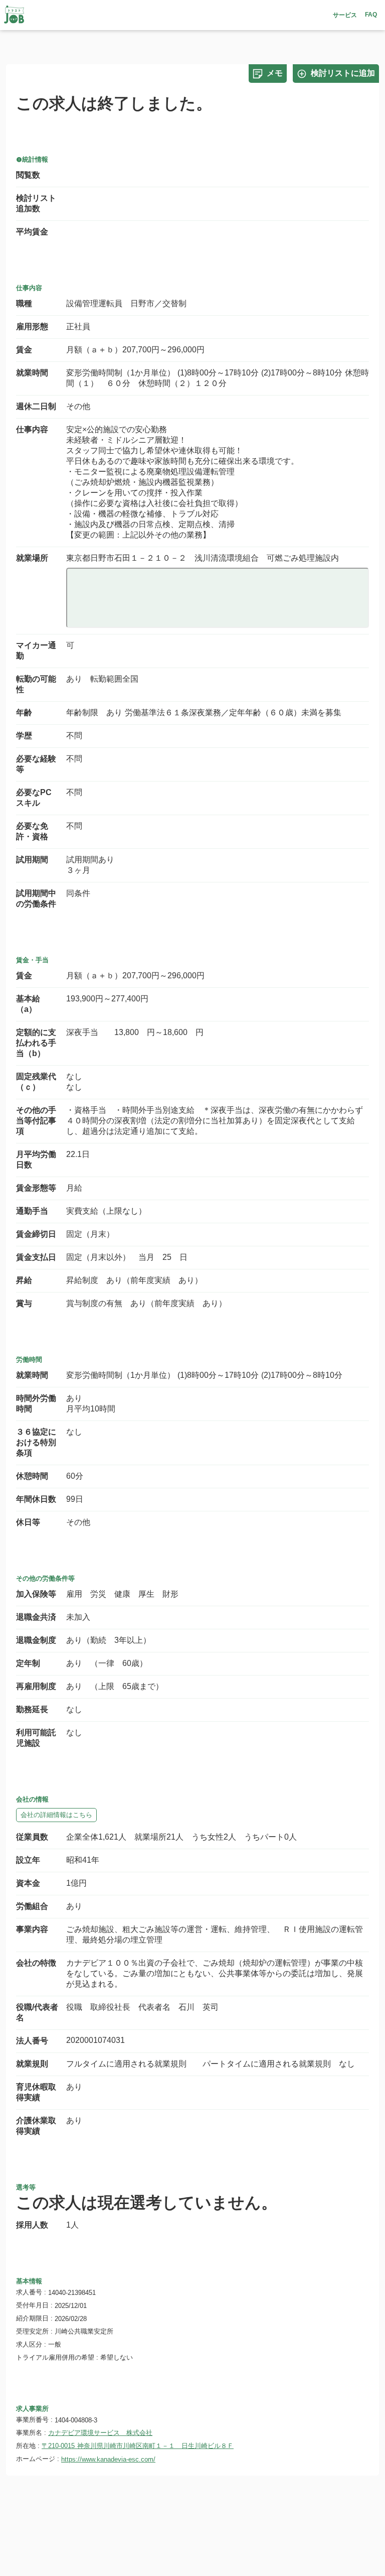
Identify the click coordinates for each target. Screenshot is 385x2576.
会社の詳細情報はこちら (56, 1815)
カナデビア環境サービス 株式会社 (100, 2433)
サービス (345, 15)
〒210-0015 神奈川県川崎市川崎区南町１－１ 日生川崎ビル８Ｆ (138, 2446)
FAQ (371, 15)
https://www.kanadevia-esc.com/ (108, 2459)
